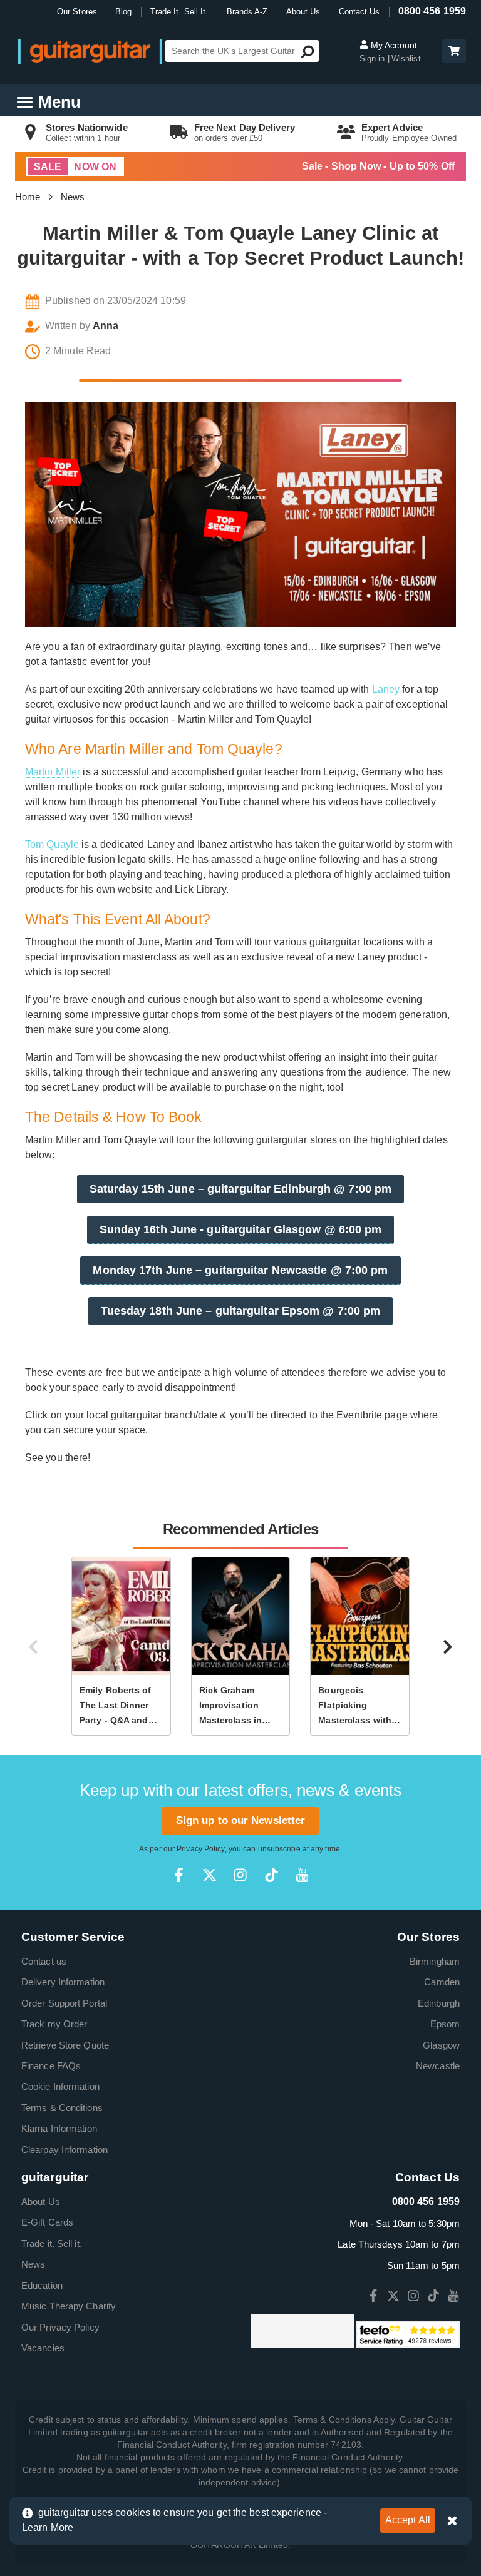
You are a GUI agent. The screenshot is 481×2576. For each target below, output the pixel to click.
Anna (106, 326)
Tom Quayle (52, 844)
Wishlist (406, 59)
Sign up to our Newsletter (241, 1820)
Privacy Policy (200, 1849)
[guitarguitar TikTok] (272, 1875)
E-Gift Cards (47, 2222)
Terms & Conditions (62, 2108)
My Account (393, 45)
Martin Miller (53, 772)
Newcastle (438, 2066)
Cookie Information (60, 2086)
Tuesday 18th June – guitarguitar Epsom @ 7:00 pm (241, 1311)
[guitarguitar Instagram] (240, 1875)
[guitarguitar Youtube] (302, 1875)
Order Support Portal (64, 2003)
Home (28, 197)
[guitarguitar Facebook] (179, 1875)
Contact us (44, 1961)
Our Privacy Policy (60, 2327)
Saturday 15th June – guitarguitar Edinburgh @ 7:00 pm (240, 1189)
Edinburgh (439, 2003)
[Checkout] (453, 52)
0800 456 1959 (432, 11)
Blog (123, 12)
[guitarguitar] (90, 51)
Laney (386, 689)
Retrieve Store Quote (65, 2045)
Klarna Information (59, 2128)
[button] (454, 51)
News (73, 197)
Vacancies (43, 2348)
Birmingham (435, 1961)
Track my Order (54, 2024)
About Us (303, 12)
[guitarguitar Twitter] (209, 1875)
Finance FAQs (51, 2066)
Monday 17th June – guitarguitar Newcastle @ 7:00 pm (240, 1270)
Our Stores (77, 12)
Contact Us (359, 12)
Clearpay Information (65, 2150)
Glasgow (441, 2045)
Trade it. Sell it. (52, 2243)
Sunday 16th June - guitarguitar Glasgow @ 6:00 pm (241, 1229)
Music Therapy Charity (69, 2306)
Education (42, 2285)
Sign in (374, 59)
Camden (442, 1982)
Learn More (48, 2528)
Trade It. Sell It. (179, 12)
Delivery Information (63, 1982)
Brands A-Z (247, 12)
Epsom (445, 2024)
